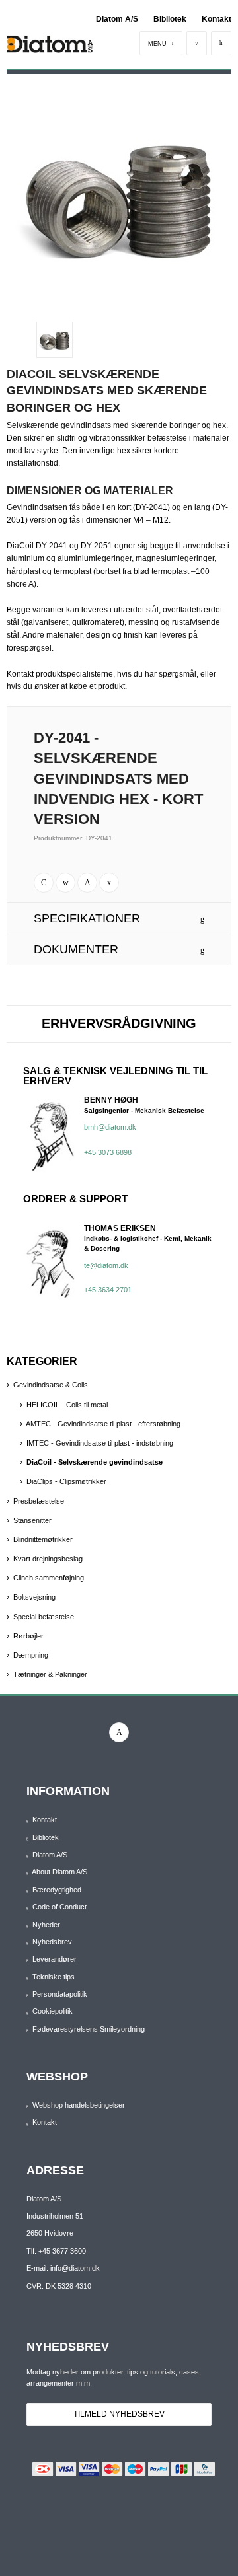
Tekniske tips (54, 1977)
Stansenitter (32, 1520)
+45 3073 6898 (108, 1152)
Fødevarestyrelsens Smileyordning (89, 2029)
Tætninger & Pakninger (50, 1674)
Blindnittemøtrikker (43, 1539)
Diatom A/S (117, 19)
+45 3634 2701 (108, 1290)
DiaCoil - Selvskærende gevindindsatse (95, 1462)
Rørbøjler (28, 1636)
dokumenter (76, 949)
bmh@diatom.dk (110, 1127)
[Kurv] (221, 43)
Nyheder (46, 1925)
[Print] (44, 883)
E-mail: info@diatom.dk (63, 2268)
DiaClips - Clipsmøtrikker (66, 1481)
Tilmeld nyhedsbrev (119, 2414)
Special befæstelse (44, 1617)
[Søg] (197, 43)
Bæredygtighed (57, 1890)
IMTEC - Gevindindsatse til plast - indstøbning (100, 1443)
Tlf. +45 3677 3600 (56, 2251)
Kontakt (217, 19)
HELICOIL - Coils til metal (67, 1405)
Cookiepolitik (53, 2011)
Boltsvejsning (34, 1597)
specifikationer (87, 918)
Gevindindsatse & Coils (51, 1385)
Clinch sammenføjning (49, 1578)
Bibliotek (170, 19)
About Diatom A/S (59, 1872)
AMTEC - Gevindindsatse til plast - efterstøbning (103, 1424)
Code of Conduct (59, 1907)
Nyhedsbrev (52, 1942)
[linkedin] (119, 1732)
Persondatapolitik (60, 1994)
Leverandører (55, 1959)
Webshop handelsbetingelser (79, 2105)
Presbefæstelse (39, 1501)
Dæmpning (31, 1655)
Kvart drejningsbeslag (48, 1559)
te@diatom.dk (106, 1265)
